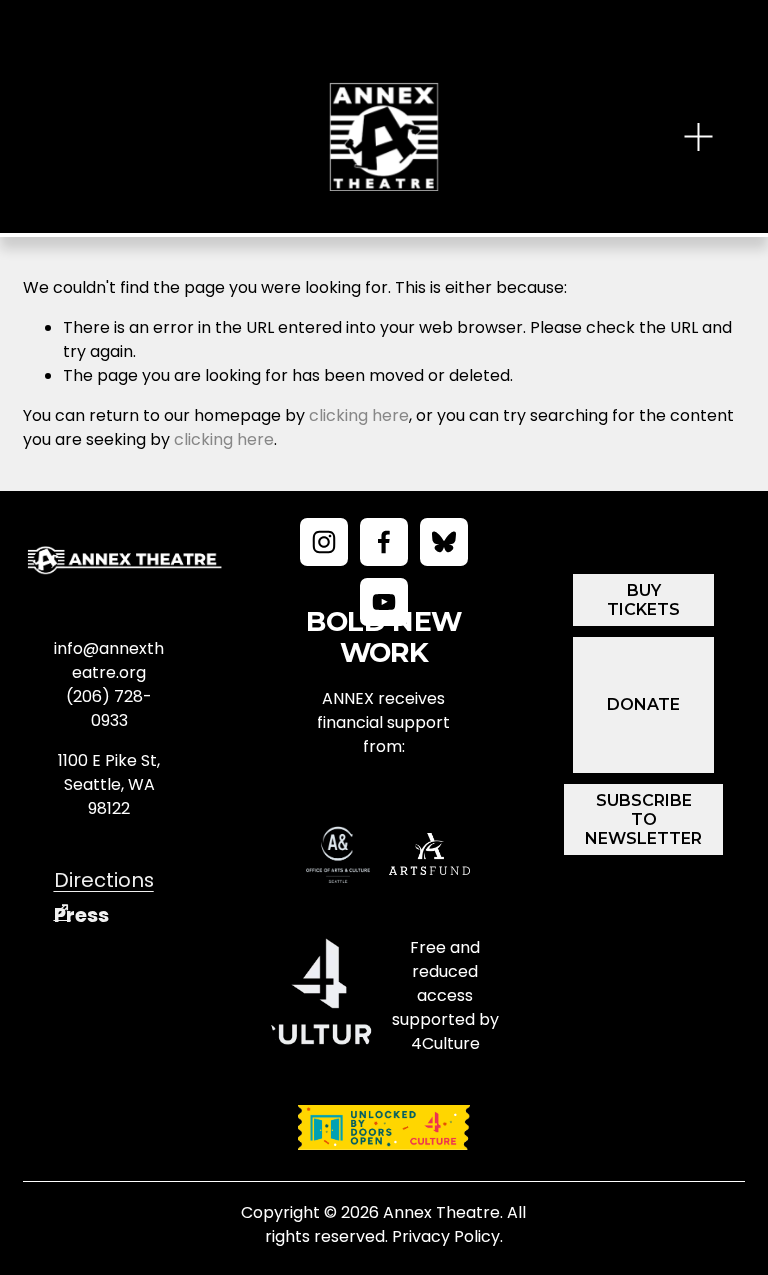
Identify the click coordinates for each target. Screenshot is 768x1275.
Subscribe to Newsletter (643, 819)
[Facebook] (384, 542)
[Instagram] (324, 542)
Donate (643, 704)
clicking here (359, 415)
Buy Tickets (643, 600)
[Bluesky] (444, 542)
